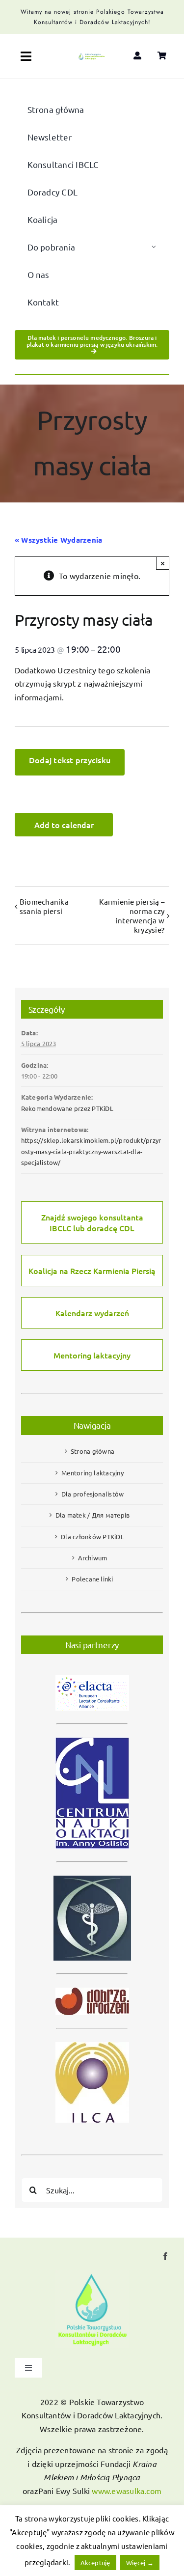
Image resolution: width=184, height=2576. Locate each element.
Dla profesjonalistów (93, 1494)
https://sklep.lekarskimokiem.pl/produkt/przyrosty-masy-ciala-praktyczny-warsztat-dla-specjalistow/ (91, 1151)
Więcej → (140, 2562)
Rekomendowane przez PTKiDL (67, 1108)
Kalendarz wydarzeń (92, 1313)
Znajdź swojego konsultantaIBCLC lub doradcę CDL (92, 1222)
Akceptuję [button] (95, 2562)
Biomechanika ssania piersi (44, 906)
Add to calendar (64, 825)
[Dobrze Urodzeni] (92, 1983)
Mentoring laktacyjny (92, 1355)
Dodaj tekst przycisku (70, 760)
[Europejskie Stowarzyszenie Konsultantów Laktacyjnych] (92, 1671)
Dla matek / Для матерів (93, 1515)
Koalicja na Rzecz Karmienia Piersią (92, 1271)
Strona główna (92, 1451)
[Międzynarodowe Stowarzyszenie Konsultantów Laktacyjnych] (92, 2037)
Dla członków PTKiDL (92, 1537)
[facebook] (165, 2256)
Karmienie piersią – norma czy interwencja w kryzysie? (132, 915)
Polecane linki (92, 1579)
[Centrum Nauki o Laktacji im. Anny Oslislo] (92, 1733)
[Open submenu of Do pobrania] (154, 247)
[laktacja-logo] (92, 57)
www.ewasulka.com (127, 2491)
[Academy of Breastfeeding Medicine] (92, 1871)
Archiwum (93, 1558)
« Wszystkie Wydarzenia (58, 540)
